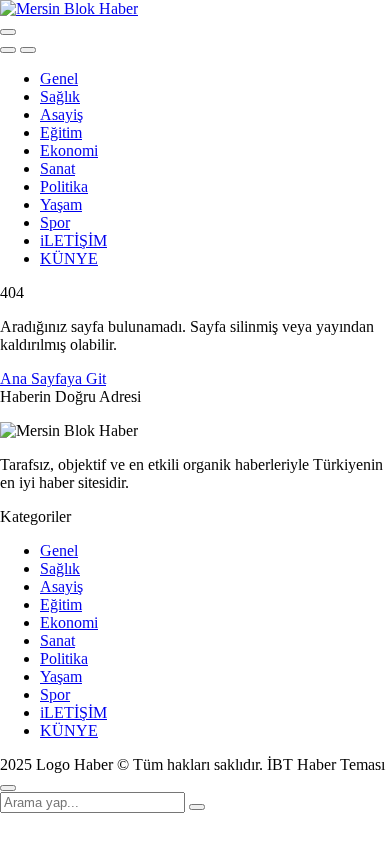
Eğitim (61, 132)
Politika (64, 186)
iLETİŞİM (73, 240)
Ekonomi (69, 150)
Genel (59, 78)
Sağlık (60, 96)
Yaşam (61, 204)
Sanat (57, 168)
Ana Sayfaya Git (53, 378)
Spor (55, 222)
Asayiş (61, 114)
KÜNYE (69, 258)
